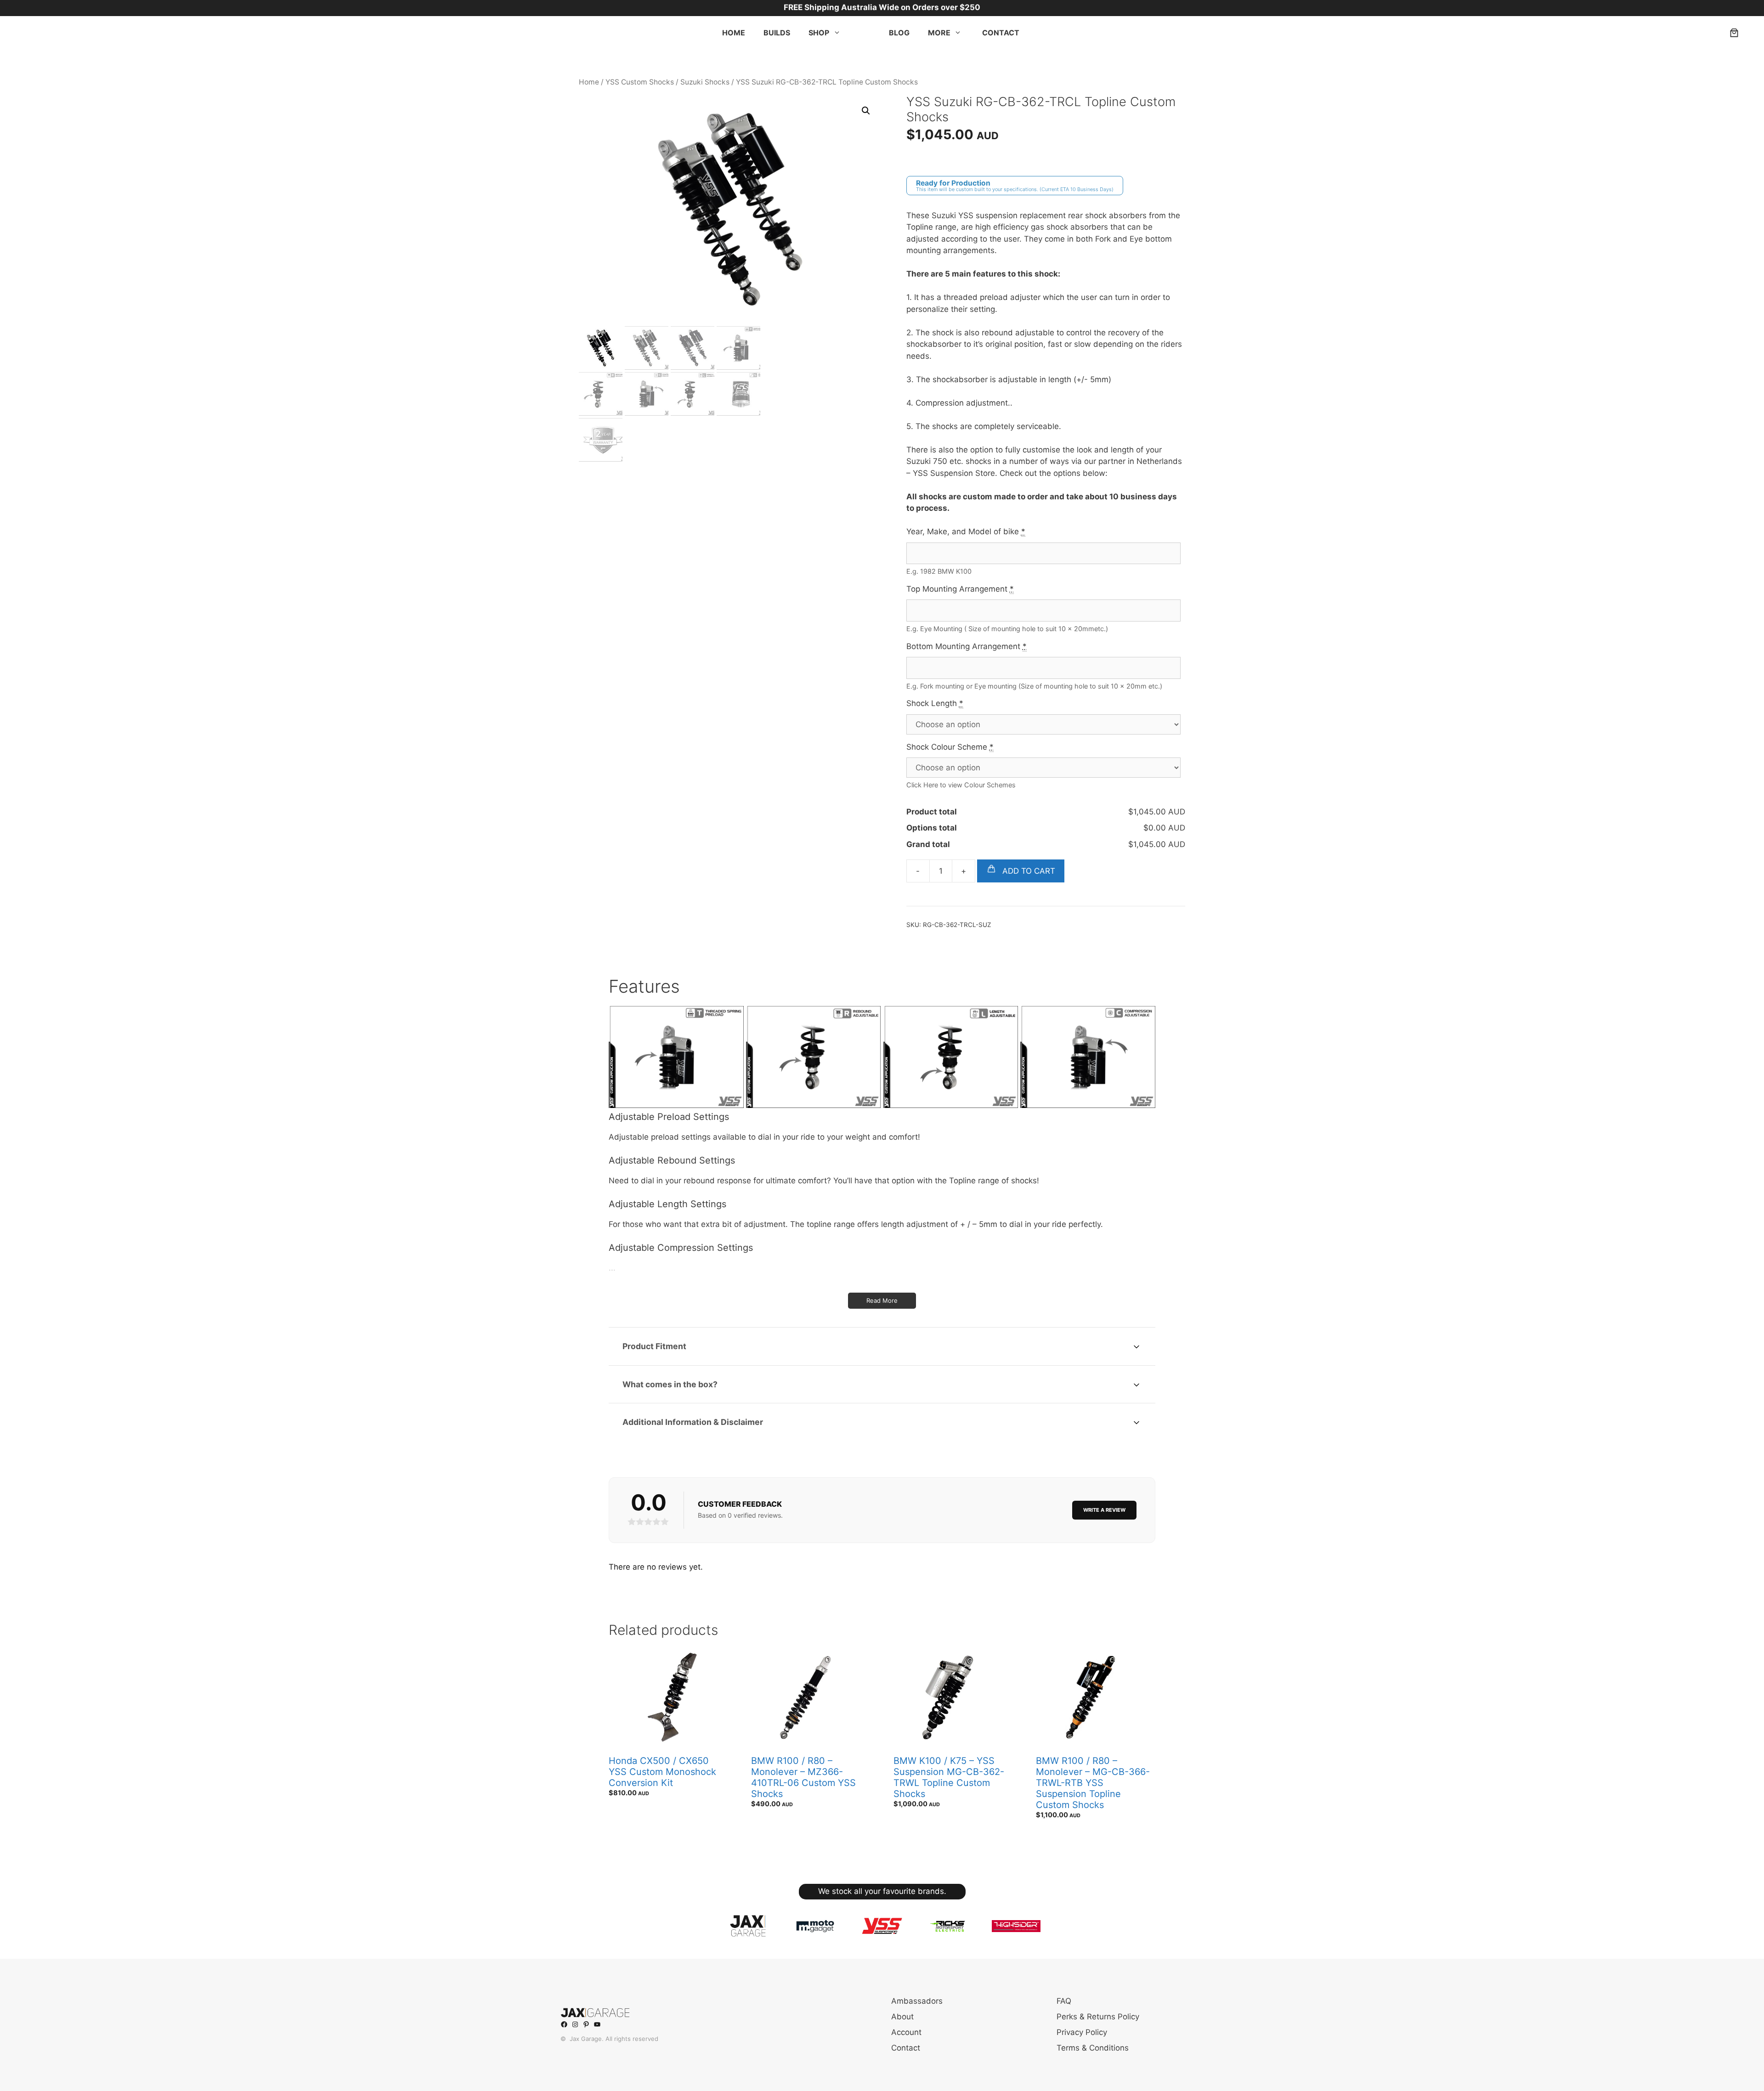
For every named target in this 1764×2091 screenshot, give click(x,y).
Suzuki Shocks (705, 82)
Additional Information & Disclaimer (693, 1422)
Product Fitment (654, 1346)
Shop (819, 33)
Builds (777, 33)
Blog (899, 33)
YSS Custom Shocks (640, 82)
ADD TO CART (1028, 871)
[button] (866, 111)
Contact (1001, 33)
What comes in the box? (670, 1384)
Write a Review (1104, 1510)
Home (734, 33)
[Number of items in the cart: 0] (1734, 33)
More (939, 33)
